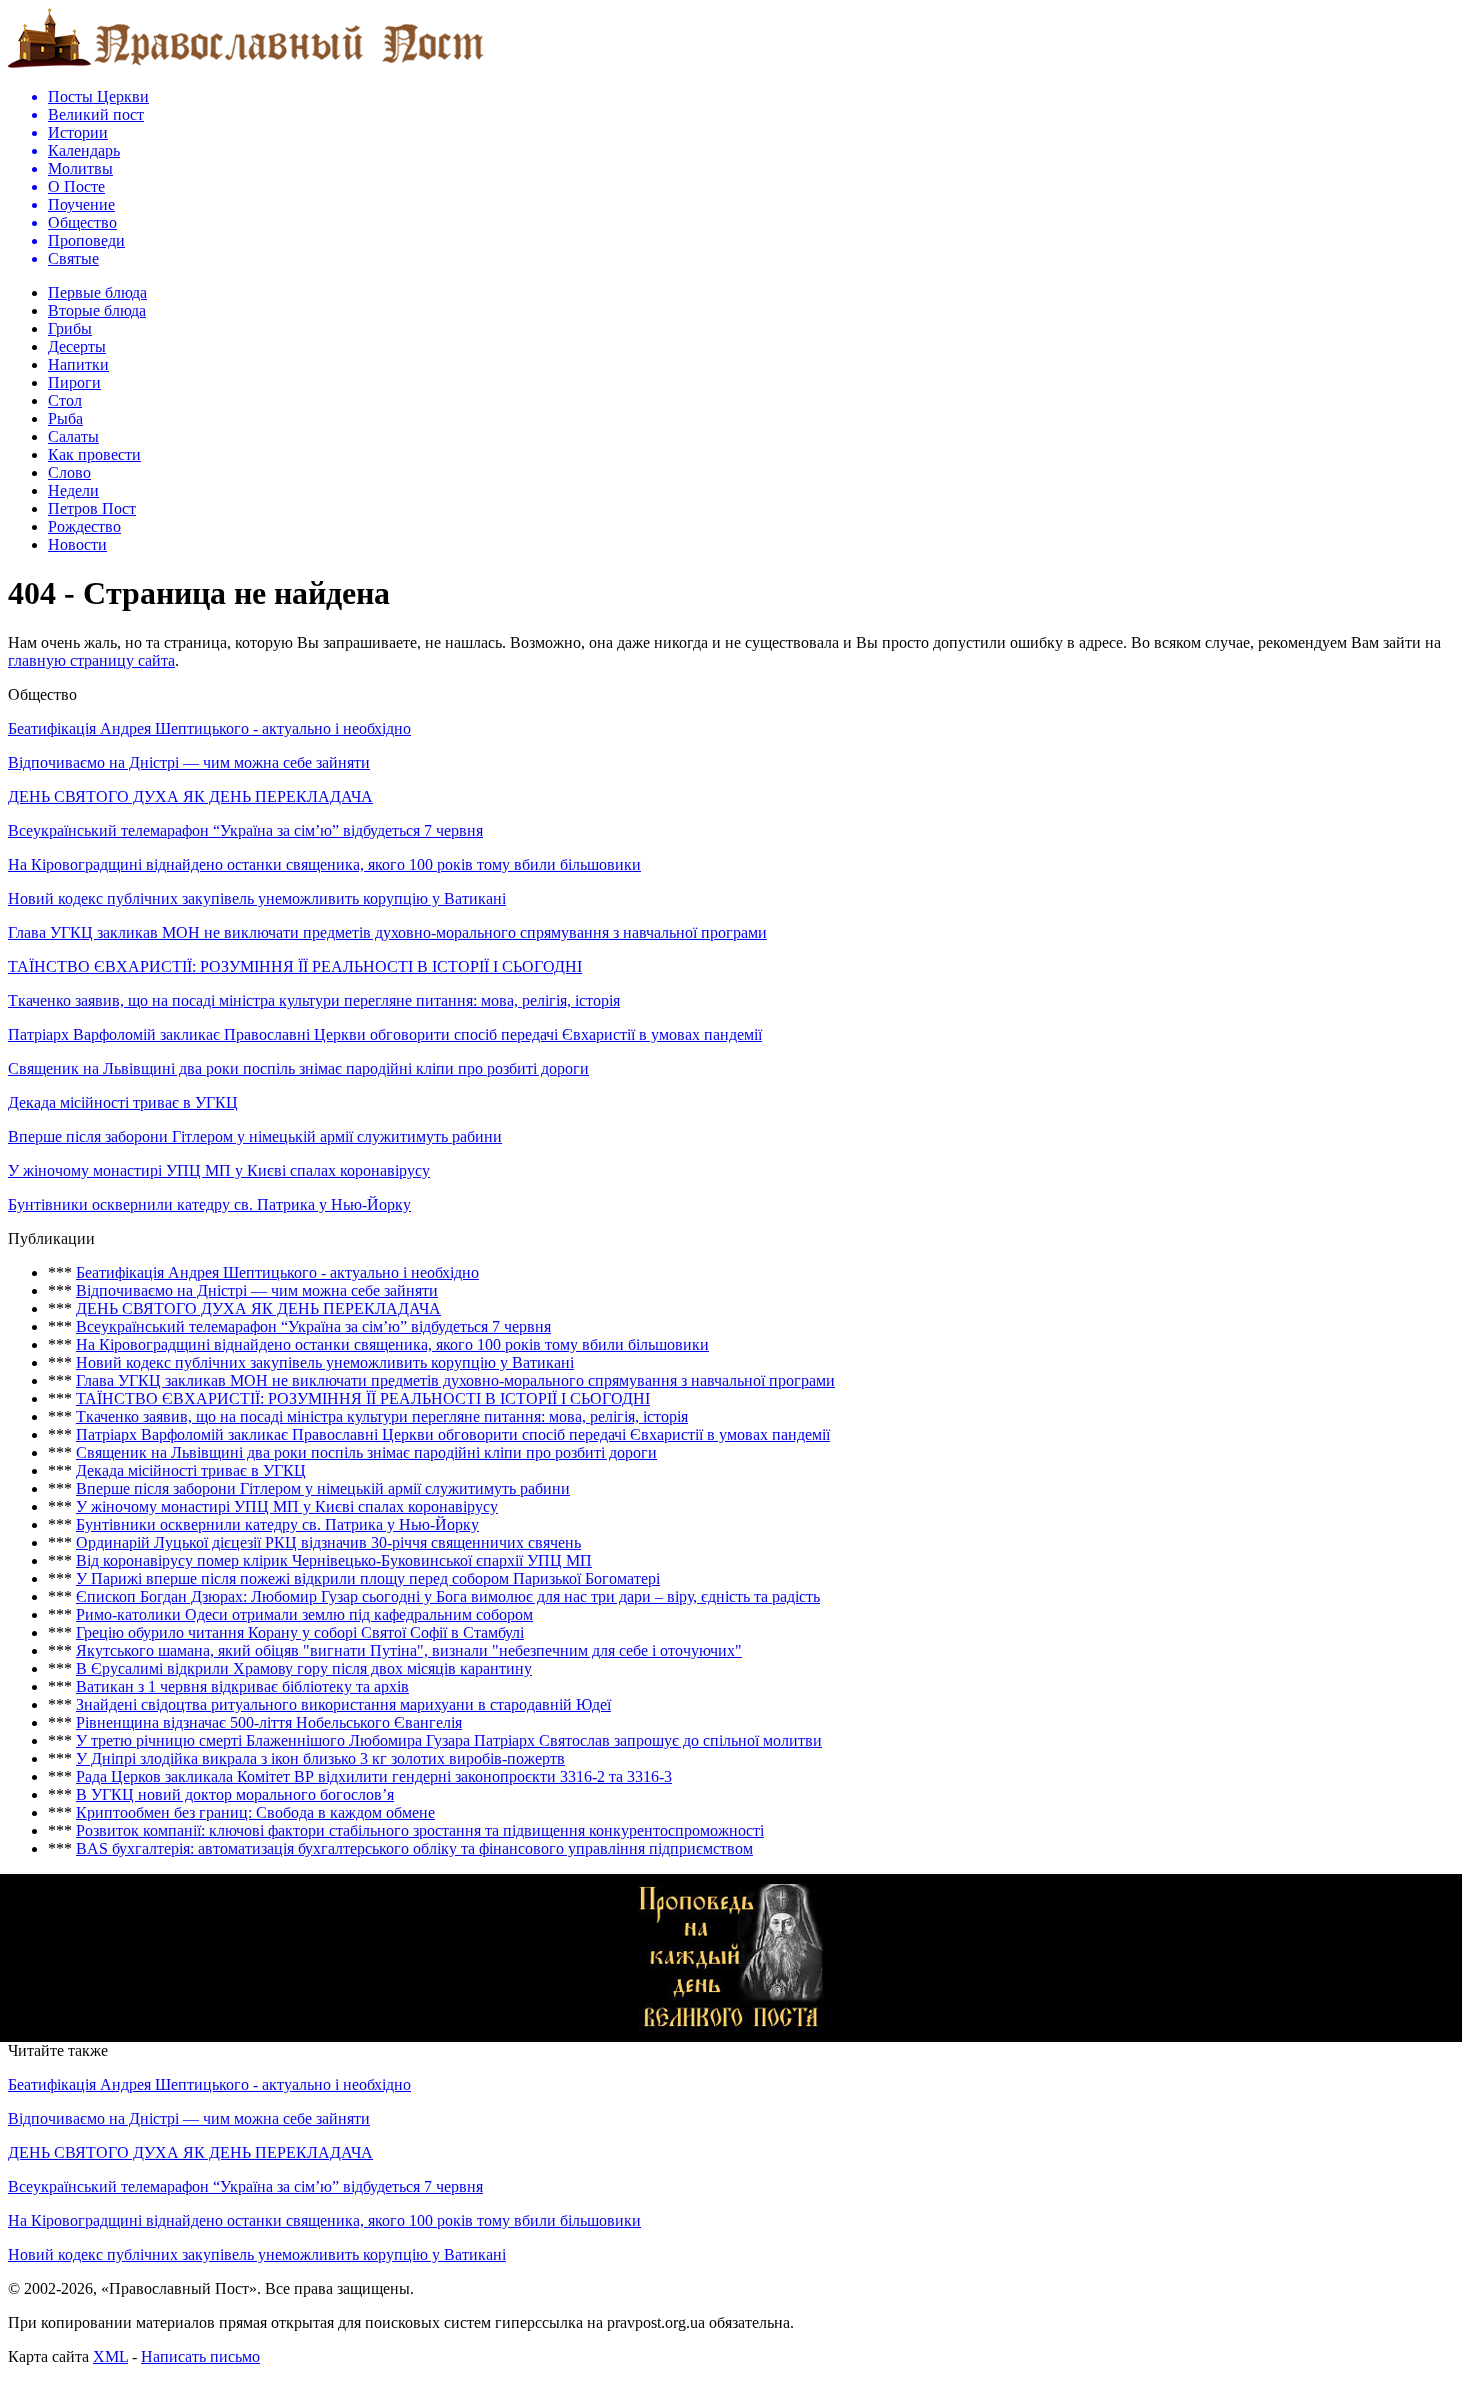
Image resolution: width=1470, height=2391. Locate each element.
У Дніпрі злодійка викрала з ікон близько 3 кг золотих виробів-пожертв (320, 1758)
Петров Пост (92, 508)
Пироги (74, 382)
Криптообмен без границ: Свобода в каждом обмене (255, 1812)
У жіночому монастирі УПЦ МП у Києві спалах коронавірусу (219, 1170)
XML (110, 2356)
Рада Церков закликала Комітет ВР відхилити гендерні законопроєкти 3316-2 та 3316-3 (374, 1776)
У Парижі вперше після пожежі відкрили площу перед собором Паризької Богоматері (368, 1578)
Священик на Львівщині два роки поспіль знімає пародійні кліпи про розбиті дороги (298, 1068)
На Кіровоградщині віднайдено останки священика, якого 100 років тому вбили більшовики (324, 864)
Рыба (65, 418)
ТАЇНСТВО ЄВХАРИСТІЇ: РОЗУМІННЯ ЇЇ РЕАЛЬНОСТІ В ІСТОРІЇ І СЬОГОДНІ (295, 966)
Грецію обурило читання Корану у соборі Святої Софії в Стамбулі (300, 1632)
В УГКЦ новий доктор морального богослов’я (235, 1794)
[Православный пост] (246, 66)
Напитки (78, 364)
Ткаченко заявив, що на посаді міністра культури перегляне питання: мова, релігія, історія (314, 1000)
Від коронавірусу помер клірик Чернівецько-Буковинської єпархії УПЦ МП (334, 1560)
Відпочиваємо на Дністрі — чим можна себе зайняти (189, 762)
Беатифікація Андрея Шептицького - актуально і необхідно (209, 728)
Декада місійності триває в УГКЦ (123, 1102)
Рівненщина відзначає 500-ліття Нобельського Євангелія (269, 1722)
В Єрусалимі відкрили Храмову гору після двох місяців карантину (304, 1668)
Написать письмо (200, 2356)
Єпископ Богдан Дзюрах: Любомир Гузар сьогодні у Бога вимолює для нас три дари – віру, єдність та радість (448, 1596)
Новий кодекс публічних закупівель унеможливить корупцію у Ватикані (257, 898)
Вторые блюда (97, 310)
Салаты (73, 436)
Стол (65, 400)
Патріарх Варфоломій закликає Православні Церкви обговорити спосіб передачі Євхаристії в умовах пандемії (385, 1034)
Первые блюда (97, 292)
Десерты (77, 346)
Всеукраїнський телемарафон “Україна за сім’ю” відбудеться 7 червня (245, 830)
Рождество (84, 526)
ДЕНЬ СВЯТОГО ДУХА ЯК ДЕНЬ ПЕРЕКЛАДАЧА (190, 796)
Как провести (94, 454)
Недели (73, 490)
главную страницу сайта (91, 660)
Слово (69, 472)
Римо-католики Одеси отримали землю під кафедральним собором (304, 1614)
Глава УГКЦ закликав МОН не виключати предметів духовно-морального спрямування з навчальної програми (387, 932)
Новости (77, 544)
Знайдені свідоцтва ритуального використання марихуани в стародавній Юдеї (343, 1704)
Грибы (70, 328)
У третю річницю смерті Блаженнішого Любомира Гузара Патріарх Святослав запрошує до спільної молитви (449, 1740)
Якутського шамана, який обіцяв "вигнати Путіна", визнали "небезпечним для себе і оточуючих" (409, 1650)
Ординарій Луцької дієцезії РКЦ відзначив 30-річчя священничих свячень (328, 1542)
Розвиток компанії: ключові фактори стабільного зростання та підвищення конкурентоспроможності (420, 1830)
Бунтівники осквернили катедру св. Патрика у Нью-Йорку (209, 1204)
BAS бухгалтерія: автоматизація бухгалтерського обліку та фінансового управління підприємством (414, 1848)
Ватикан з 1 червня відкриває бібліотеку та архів (242, 1686)
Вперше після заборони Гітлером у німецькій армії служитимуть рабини (255, 1136)
